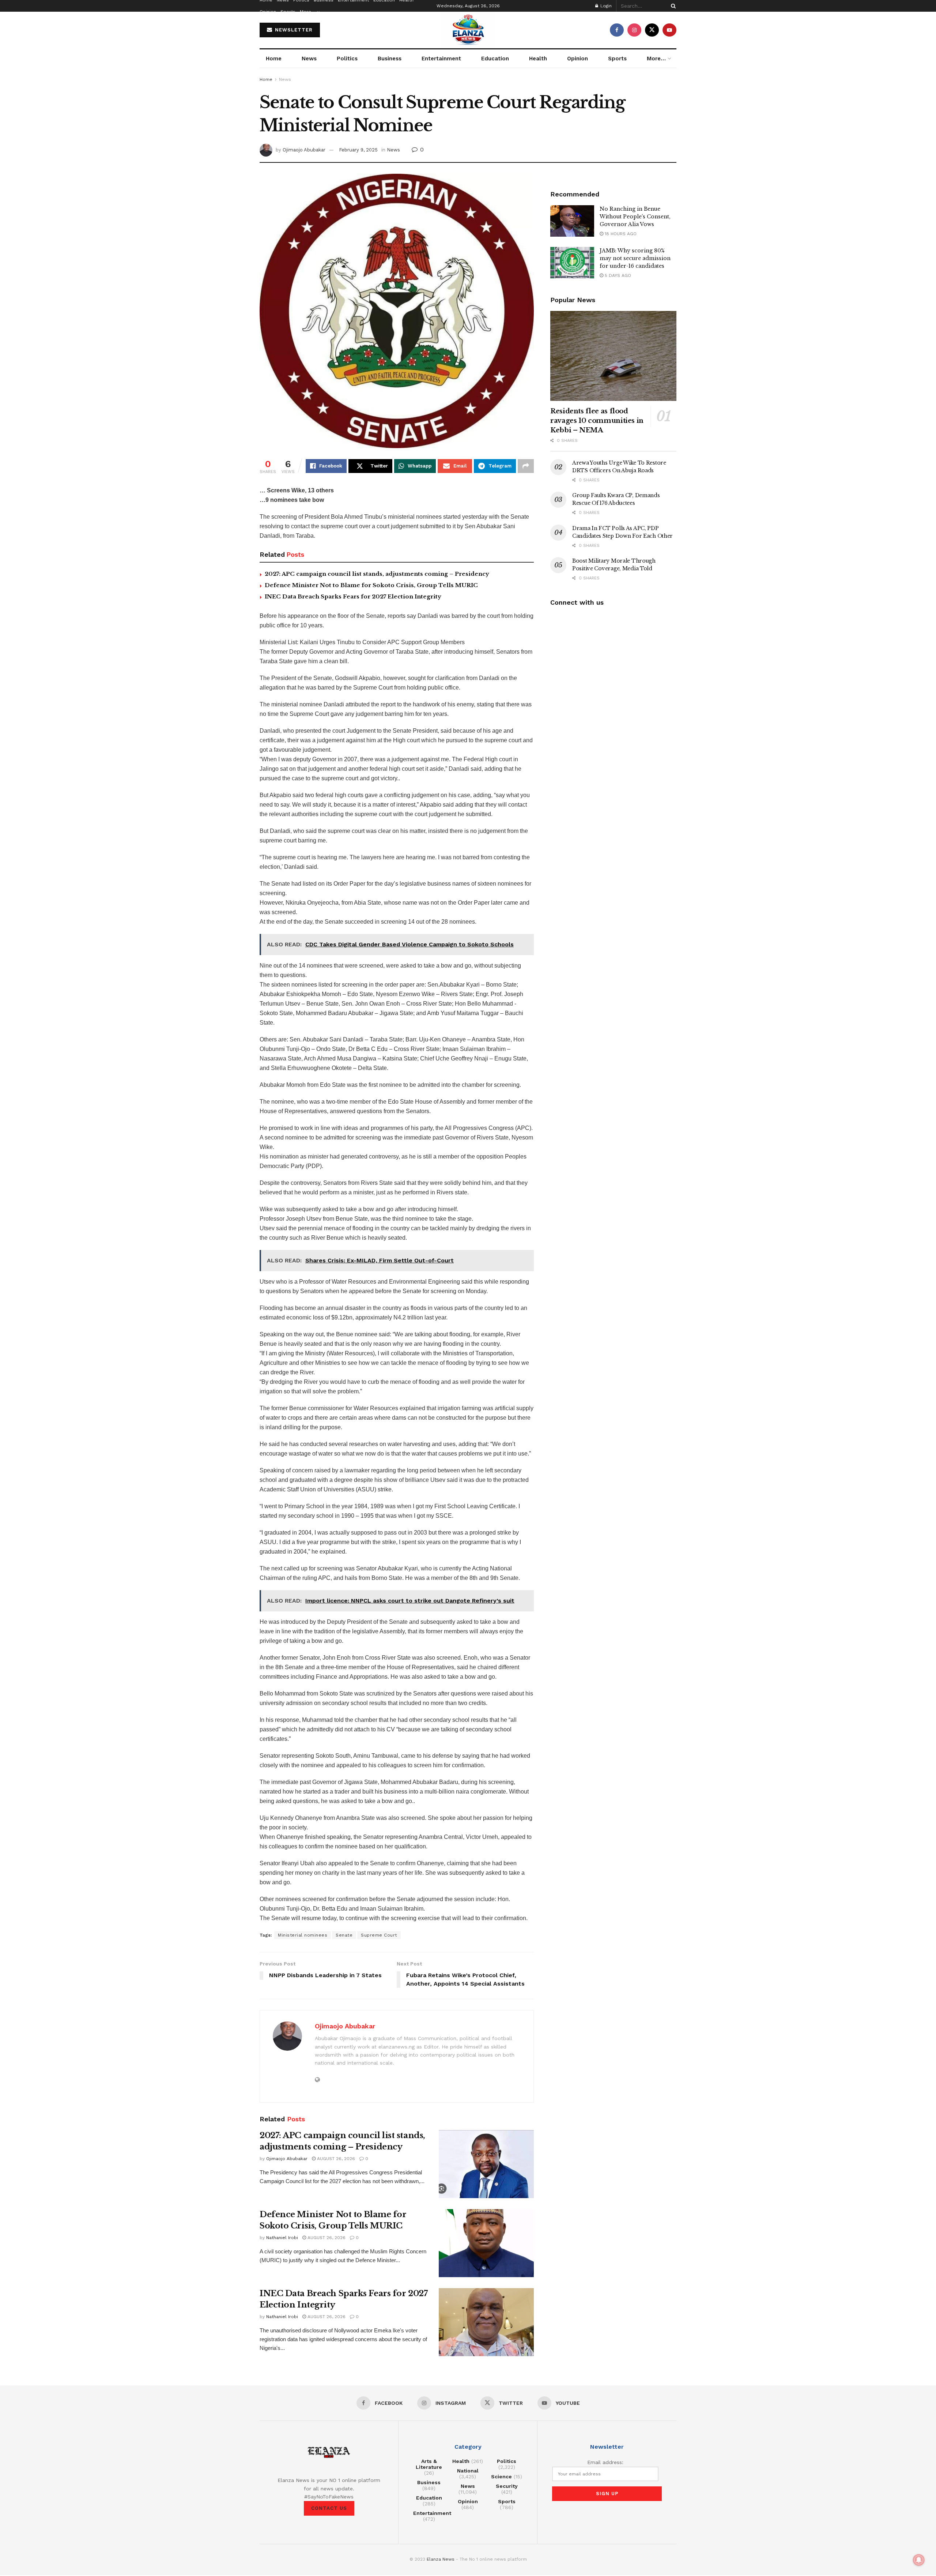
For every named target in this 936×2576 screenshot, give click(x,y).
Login (605, 6)
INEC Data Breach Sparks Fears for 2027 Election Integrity (353, 596)
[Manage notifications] (919, 2560)
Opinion (268, 12)
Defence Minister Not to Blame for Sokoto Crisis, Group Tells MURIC (371, 585)
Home (274, 59)
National (468, 2471)
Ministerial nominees (303, 1935)
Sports (288, 12)
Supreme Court (379, 1935)
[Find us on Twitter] (652, 30)
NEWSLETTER (293, 30)
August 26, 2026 (335, 2159)
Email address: (605, 2462)
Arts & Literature (429, 2464)
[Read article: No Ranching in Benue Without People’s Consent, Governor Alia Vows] (572, 221)
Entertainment (441, 59)
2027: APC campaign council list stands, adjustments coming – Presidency (377, 574)
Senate (344, 1935)
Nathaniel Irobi (282, 2238)
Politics (347, 59)
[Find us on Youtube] (669, 30)
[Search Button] (672, 6)
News (309, 59)
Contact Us (329, 2508)
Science (501, 2477)
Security (507, 2486)
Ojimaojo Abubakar (304, 150)
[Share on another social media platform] (526, 466)
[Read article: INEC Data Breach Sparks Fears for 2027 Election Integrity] (486, 2322)
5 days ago (617, 275)
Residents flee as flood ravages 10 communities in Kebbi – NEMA (597, 421)
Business (390, 59)
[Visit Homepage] (468, 30)
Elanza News (441, 2559)
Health (538, 59)
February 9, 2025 (358, 150)
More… (307, 12)
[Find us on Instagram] (634, 30)
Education (495, 59)
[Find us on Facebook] (617, 30)
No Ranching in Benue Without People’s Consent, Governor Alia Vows (635, 217)
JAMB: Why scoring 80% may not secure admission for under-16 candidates (635, 258)
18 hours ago (620, 234)
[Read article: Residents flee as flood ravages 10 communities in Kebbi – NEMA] (613, 356)
